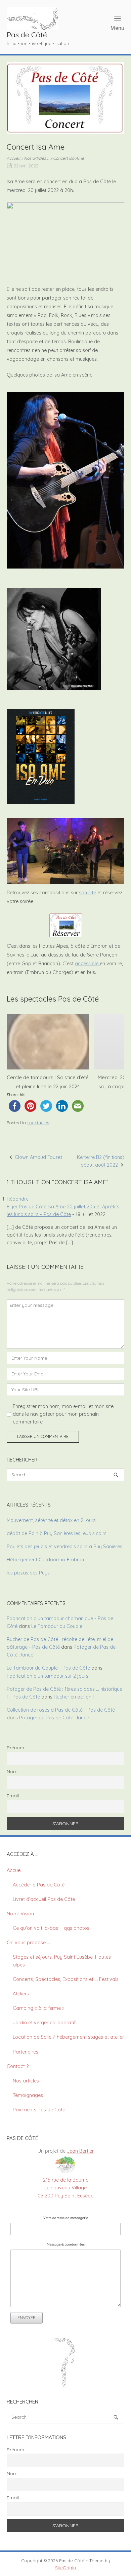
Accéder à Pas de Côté (39, 1885)
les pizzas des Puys (28, 1573)
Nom (12, 1771)
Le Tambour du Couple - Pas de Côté (48, 1668)
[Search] (116, 1475)
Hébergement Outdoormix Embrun (45, 1560)
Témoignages (28, 2095)
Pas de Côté (27, 34)
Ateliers (21, 1994)
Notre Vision (20, 1914)
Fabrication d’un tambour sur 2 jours (48, 1676)
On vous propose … (28, 1943)
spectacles (38, 1123)
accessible (87, 964)
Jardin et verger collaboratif (44, 2023)
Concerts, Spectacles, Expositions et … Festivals (66, 1979)
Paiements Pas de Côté (39, 2110)
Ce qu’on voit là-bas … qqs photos (51, 1928)
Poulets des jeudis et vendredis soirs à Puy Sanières (64, 1547)
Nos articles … (37, 158)
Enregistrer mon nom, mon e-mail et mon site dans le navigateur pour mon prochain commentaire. (63, 1414)
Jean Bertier (80, 2151)
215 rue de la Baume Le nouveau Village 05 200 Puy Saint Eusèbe (65, 2188)
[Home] (33, 18)
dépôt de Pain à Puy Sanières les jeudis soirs (57, 1533)
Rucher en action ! (74, 1697)
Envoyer (27, 2318)
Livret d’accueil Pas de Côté (44, 1899)
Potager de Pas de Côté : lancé (54, 1718)
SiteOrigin (65, 2568)
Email (13, 1796)
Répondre (18, 1199)
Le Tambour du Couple (57, 1626)
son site (88, 893)
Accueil (13, 158)
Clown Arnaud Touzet (38, 1157)
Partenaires (26, 2052)
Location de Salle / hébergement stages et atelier (68, 2037)
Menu (117, 28)
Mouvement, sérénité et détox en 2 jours (51, 1520)
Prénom (15, 1748)
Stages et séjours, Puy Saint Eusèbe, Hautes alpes (62, 1961)
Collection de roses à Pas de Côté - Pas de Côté (61, 1710)
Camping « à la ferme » (38, 2008)
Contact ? (18, 2066)
